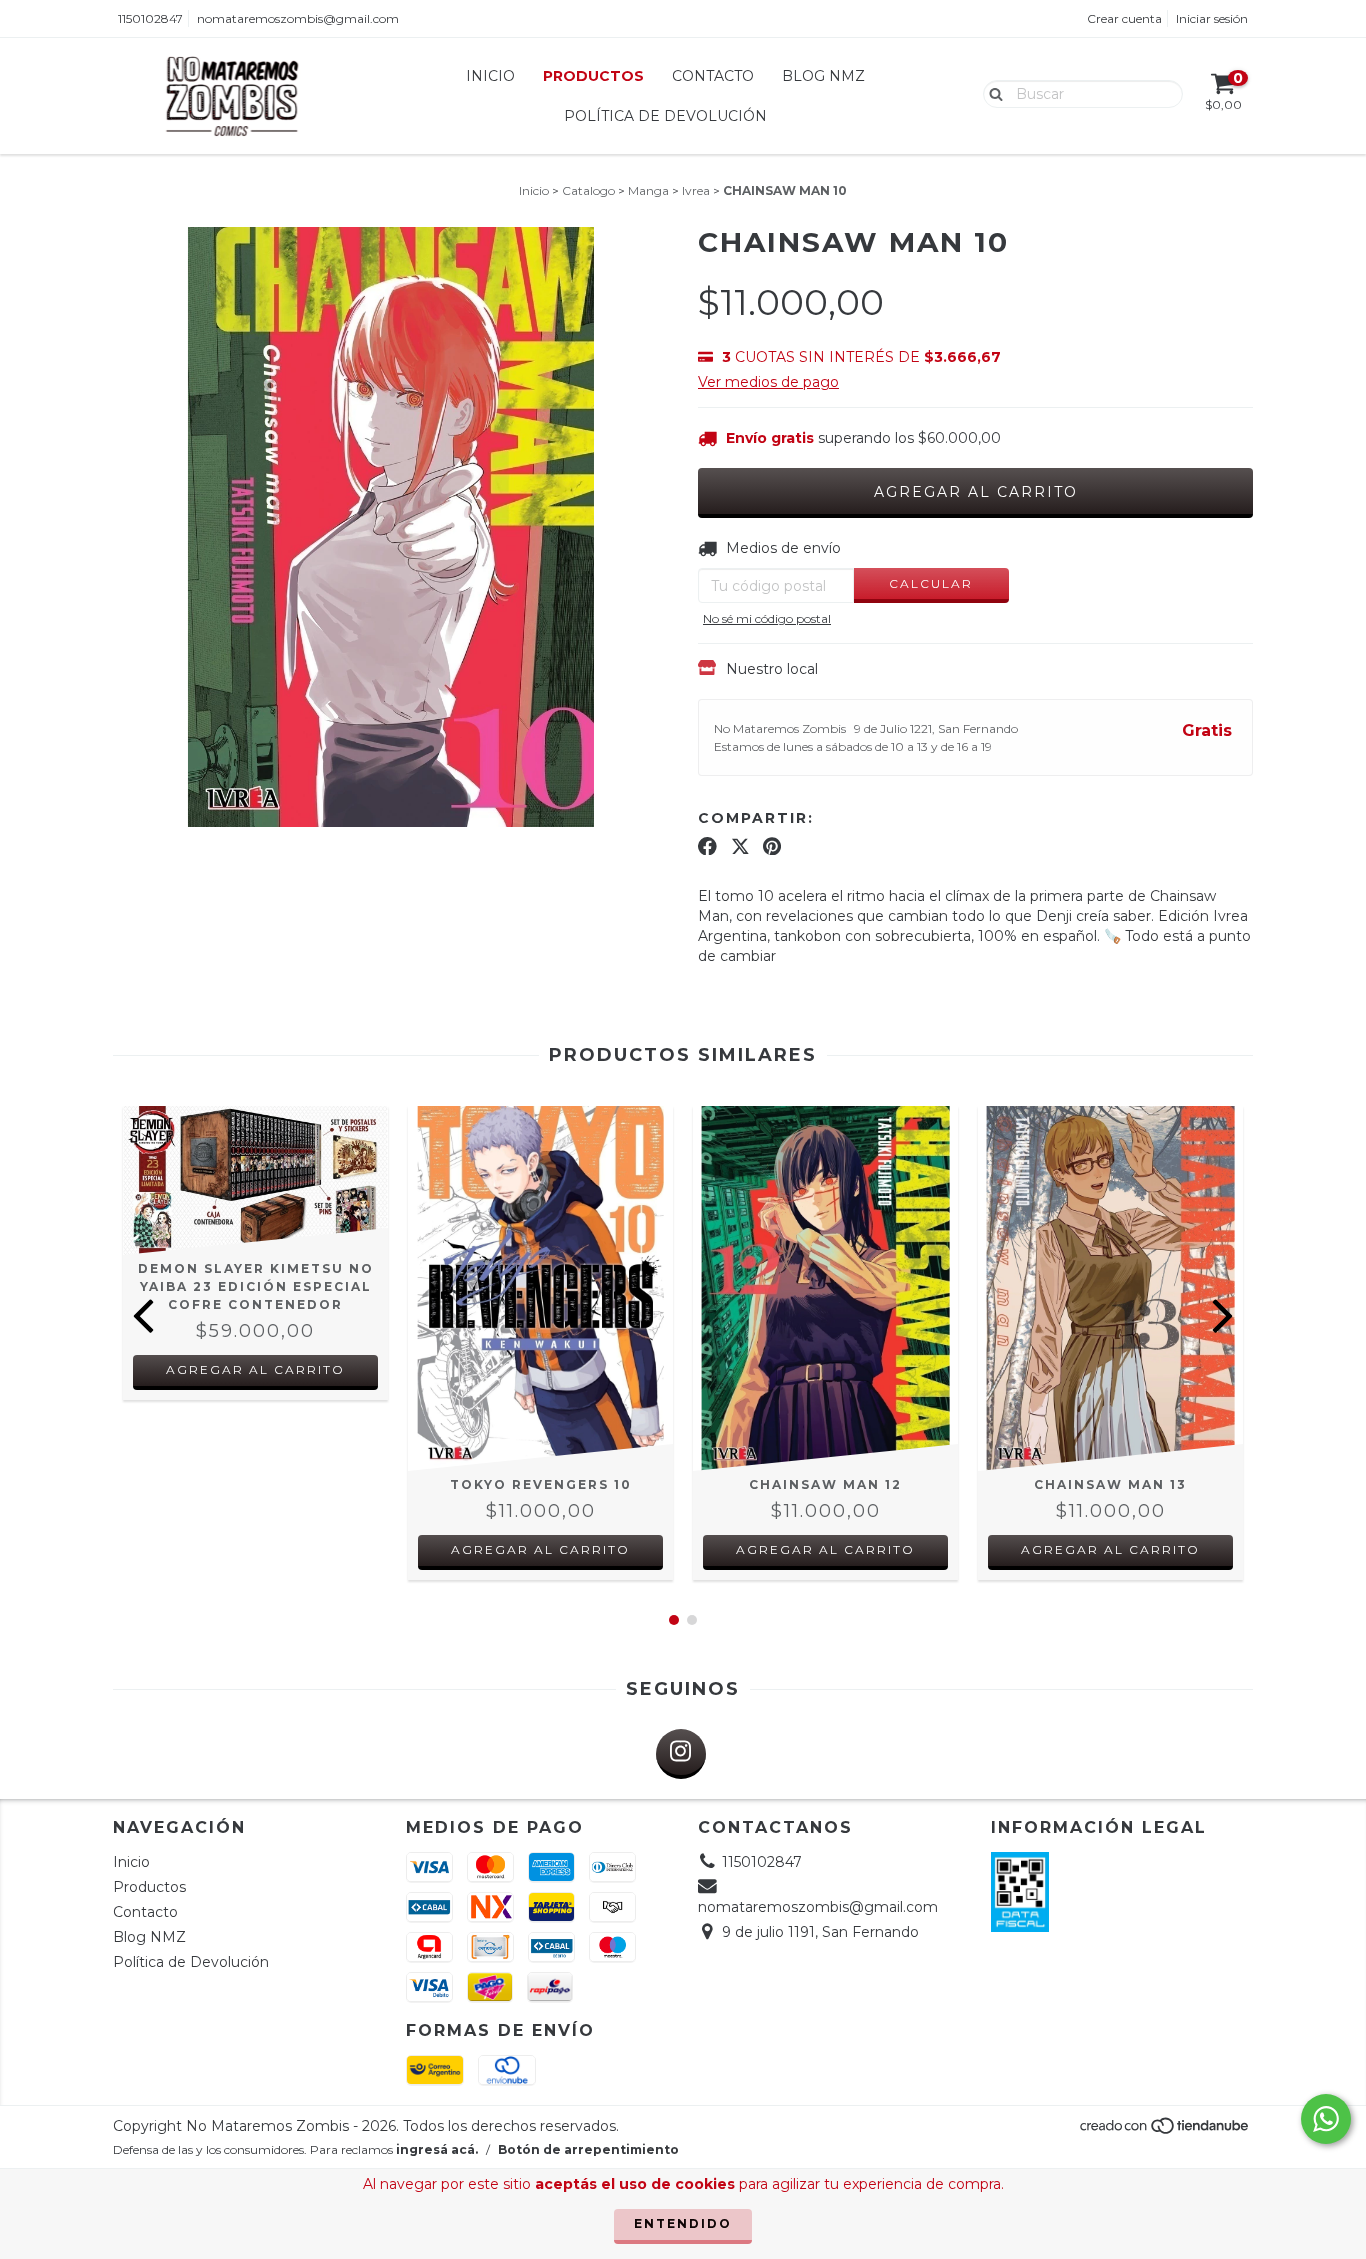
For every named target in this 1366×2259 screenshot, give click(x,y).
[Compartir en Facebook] (707, 846)
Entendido (683, 2223)
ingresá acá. (437, 2149)
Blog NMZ (823, 76)
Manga (648, 190)
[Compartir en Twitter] (740, 846)
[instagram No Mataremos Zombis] (681, 1754)
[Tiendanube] (1165, 2130)
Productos (593, 76)
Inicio (490, 76)
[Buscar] (991, 93)
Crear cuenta (1124, 18)
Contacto (713, 76)
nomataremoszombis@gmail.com (298, 18)
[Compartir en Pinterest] (772, 846)
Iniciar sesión (1212, 18)
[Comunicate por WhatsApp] (1326, 2119)
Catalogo (588, 190)
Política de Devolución (665, 116)
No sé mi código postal (767, 618)
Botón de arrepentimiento (588, 2149)
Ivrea (696, 190)
